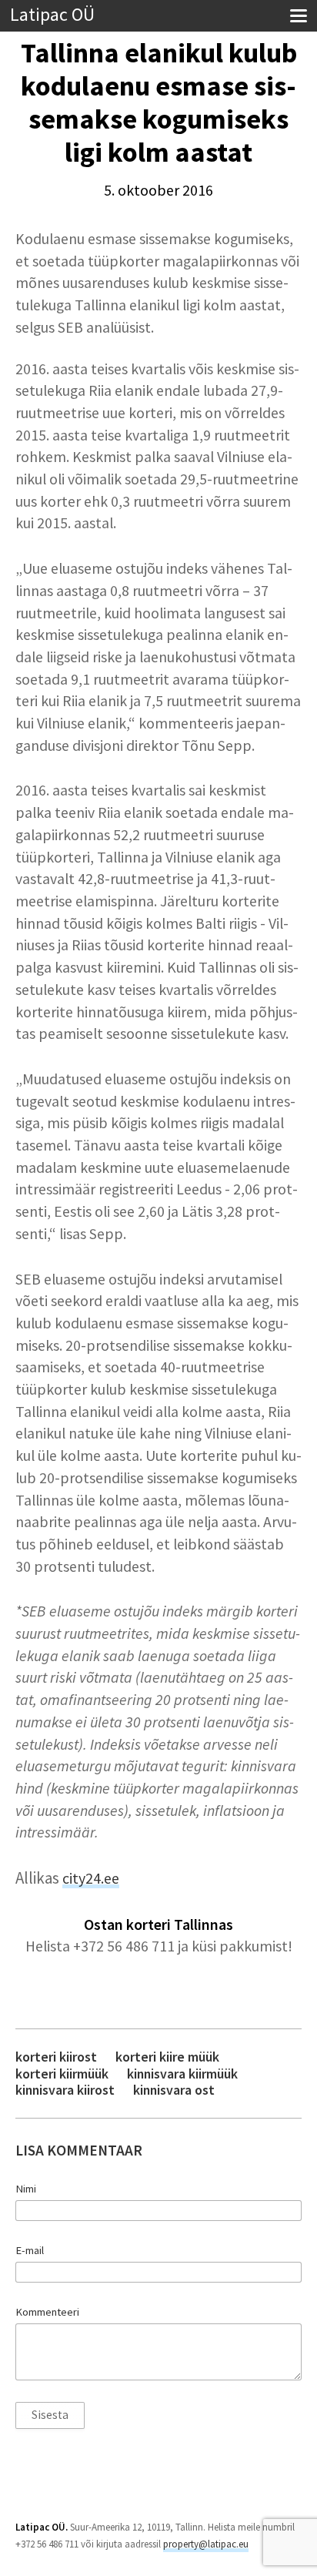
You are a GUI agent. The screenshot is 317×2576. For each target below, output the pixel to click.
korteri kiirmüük (62, 2074)
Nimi (26, 2189)
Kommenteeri (47, 2312)
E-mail (30, 2250)
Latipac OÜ (52, 15)
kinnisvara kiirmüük (182, 2074)
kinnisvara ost (174, 2090)
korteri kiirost (56, 2057)
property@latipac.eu (206, 2544)
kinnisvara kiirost (65, 2090)
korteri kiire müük (167, 2057)
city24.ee (91, 1878)
